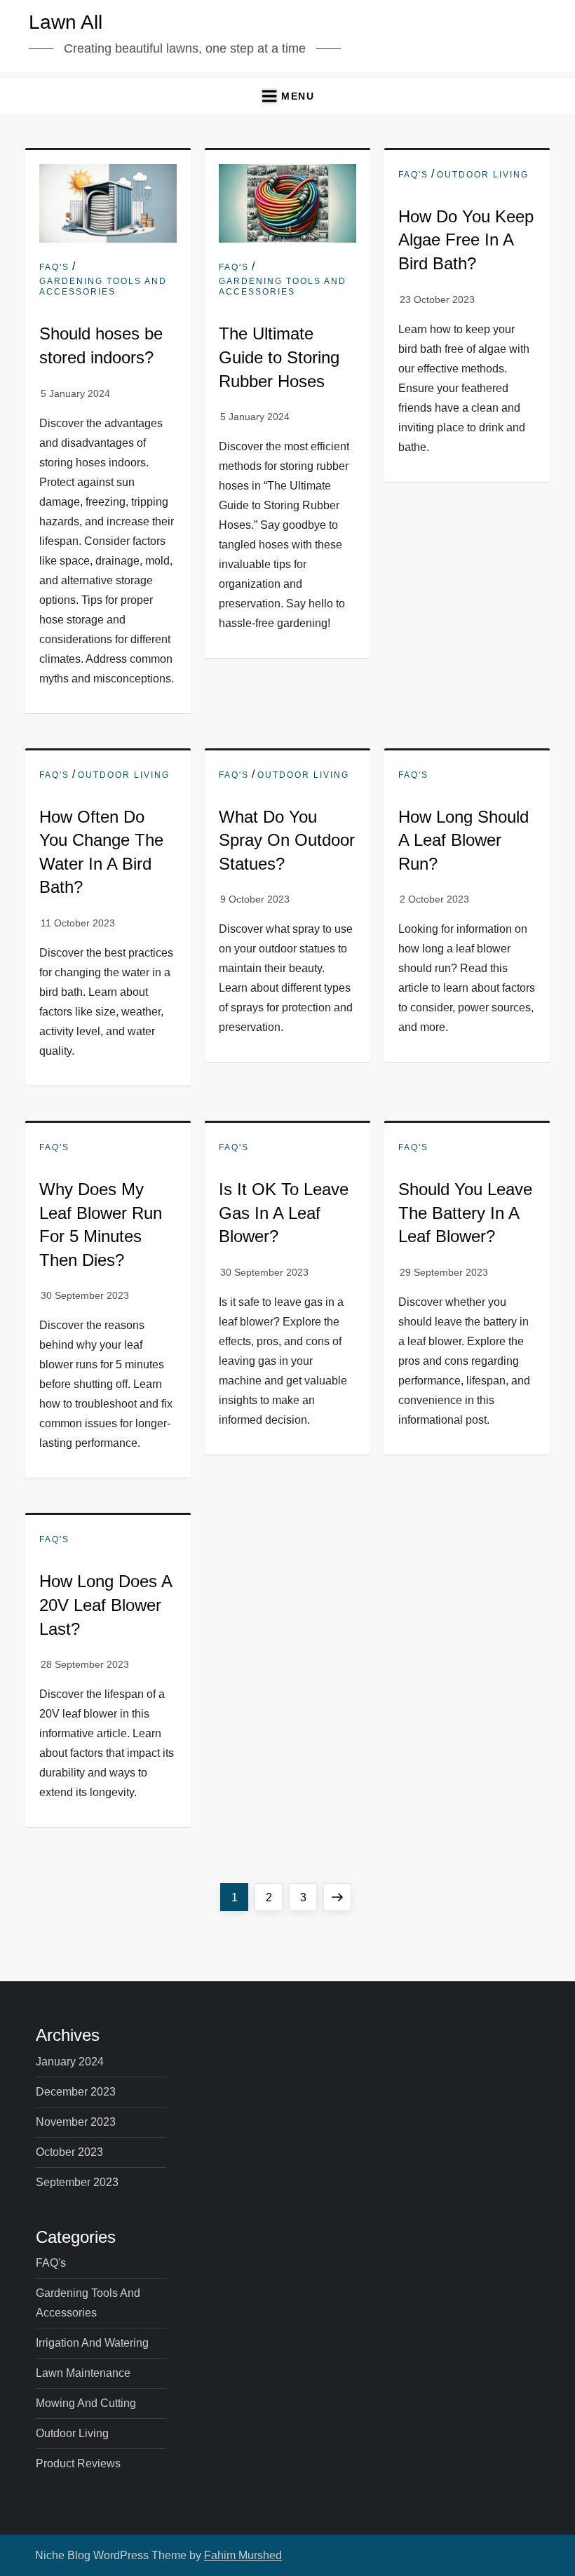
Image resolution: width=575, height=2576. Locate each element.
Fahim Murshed (243, 2555)
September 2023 (77, 2182)
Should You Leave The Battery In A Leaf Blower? (465, 1213)
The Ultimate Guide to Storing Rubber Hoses (279, 357)
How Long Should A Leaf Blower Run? (464, 840)
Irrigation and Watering (92, 2343)
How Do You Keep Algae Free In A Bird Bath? (466, 240)
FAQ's (54, 267)
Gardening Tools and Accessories (103, 287)
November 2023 (76, 2122)
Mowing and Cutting (86, 2403)
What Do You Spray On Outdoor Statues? (287, 840)
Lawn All (66, 22)
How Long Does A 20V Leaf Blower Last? (106, 1605)
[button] (287, 96)
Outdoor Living (483, 175)
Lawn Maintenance (83, 2373)
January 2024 (70, 2062)
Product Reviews (78, 2463)
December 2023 (76, 2092)
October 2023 (69, 2152)
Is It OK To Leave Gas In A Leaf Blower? (284, 1213)
